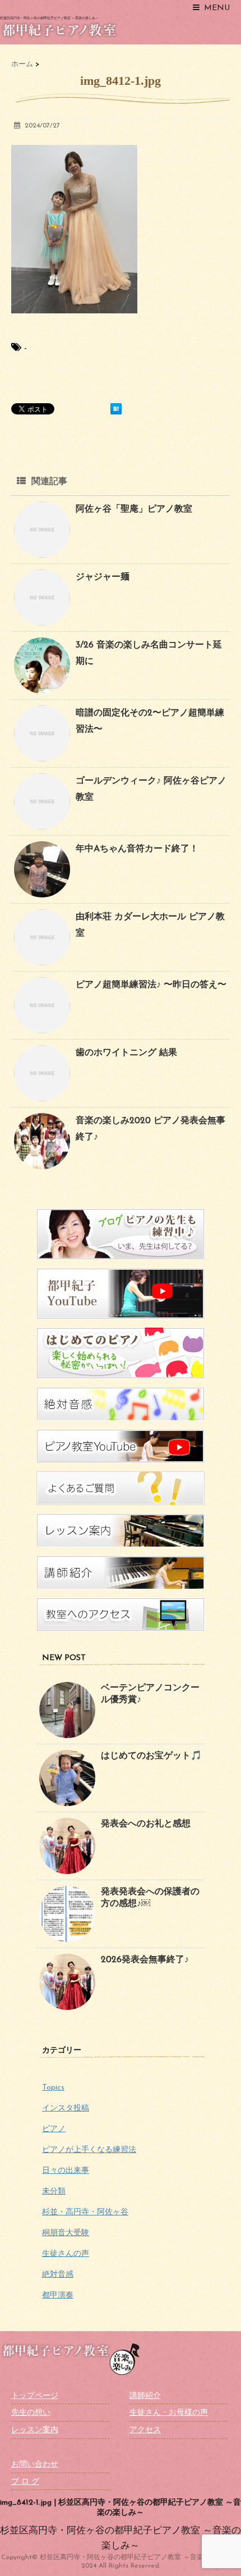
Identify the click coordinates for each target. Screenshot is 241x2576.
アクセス (145, 2430)
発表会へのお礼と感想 (146, 1824)
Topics (53, 2088)
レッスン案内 (35, 2430)
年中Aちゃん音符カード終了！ (137, 849)
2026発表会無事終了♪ (145, 1960)
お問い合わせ (35, 2465)
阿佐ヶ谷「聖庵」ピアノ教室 (134, 509)
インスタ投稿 (66, 2108)
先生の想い (31, 2413)
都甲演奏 (58, 2295)
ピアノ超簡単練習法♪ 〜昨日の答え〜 (151, 985)
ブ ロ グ (25, 2482)
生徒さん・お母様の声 (169, 2413)
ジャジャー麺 (103, 577)
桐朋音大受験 (66, 2233)
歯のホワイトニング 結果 (126, 1053)
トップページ (35, 2396)
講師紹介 (145, 2396)
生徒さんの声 (66, 2254)
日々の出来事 (66, 2171)
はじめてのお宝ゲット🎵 (151, 1756)
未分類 (54, 2192)
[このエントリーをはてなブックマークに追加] (116, 409)
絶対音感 (58, 2275)
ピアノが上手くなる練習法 (89, 2150)
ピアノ (54, 2129)
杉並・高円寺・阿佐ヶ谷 (85, 2212)
